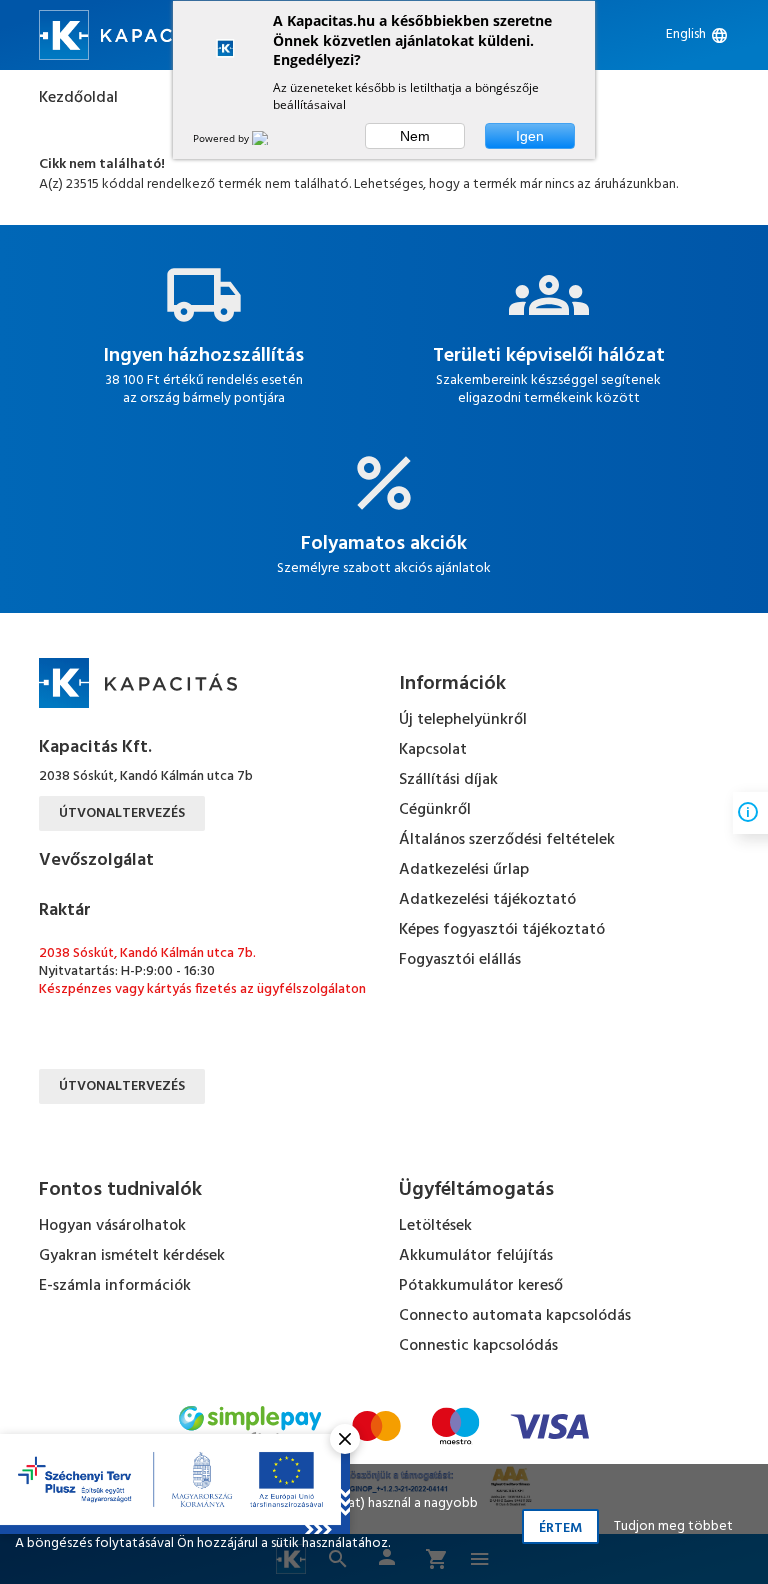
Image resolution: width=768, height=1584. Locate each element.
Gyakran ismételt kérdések (132, 1256)
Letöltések (435, 1226)
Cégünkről (435, 810)
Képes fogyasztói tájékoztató (502, 930)
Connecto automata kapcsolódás (515, 1316)
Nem (415, 136)
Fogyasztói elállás (460, 960)
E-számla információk (115, 1286)
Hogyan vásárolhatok (112, 1226)
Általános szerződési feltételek (507, 840)
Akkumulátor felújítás (476, 1256)
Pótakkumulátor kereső (481, 1286)
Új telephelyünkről (463, 720)
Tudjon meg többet (673, 1526)
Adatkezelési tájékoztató (487, 900)
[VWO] (272, 138)
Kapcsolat (433, 750)
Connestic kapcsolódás (478, 1346)
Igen (530, 136)
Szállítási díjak (448, 780)
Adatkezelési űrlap (464, 870)
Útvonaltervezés (122, 813)
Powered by (222, 138)
